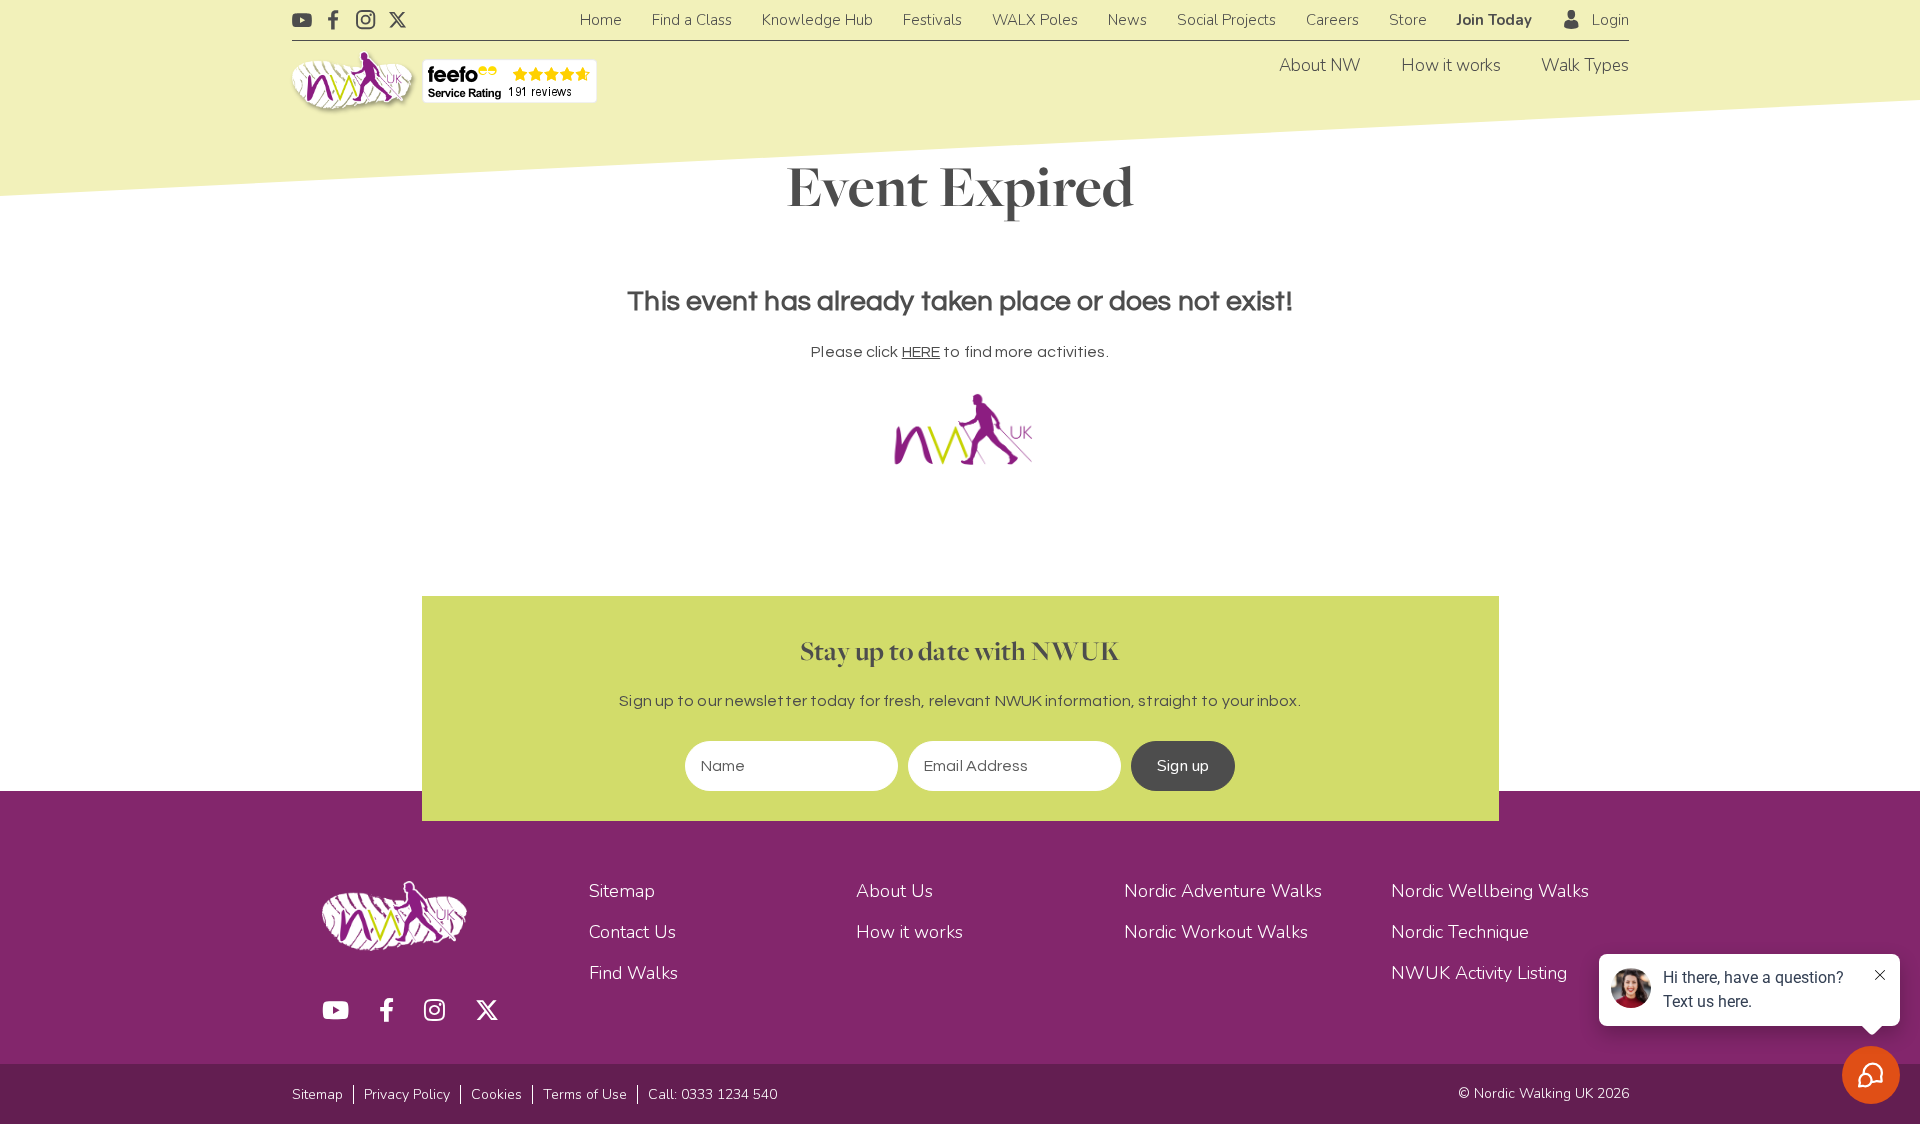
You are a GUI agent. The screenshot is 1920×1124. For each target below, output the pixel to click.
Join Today (1494, 20)
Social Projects (1226, 20)
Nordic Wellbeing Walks (1490, 891)
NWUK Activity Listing (1479, 973)
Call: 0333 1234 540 (712, 1094)
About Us (894, 891)
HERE (921, 352)
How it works (1451, 65)
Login (1610, 20)
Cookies (496, 1094)
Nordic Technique (1460, 932)
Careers (1332, 20)
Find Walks (633, 973)
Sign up (1183, 766)
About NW (1320, 65)
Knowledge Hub (817, 20)
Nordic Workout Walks (1216, 932)
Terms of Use (585, 1094)
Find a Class (692, 20)
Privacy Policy (407, 1094)
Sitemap (622, 891)
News (1127, 20)
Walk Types (1585, 65)
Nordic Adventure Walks (1223, 891)
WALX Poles (1035, 20)
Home (601, 20)
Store (1408, 20)
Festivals (932, 20)
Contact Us (632, 932)
